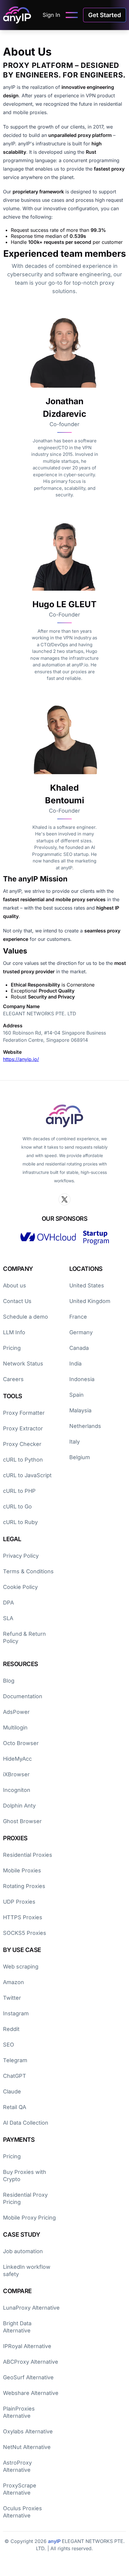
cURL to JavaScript (27, 1475)
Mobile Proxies (22, 1870)
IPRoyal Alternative (27, 2346)
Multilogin (15, 1727)
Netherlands (85, 1426)
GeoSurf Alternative (28, 2377)
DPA (8, 1603)
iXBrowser (16, 1774)
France (78, 1317)
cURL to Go (17, 1506)
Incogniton (17, 1790)
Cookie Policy (20, 1587)
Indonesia (82, 1379)
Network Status (23, 1364)
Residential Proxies (28, 1855)
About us (15, 1285)
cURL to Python (23, 1460)
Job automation (23, 2251)
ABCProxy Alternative (31, 2362)
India (75, 1364)
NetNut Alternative (27, 2447)
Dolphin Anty (19, 1806)
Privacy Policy (21, 1556)
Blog (9, 1681)
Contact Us (17, 1301)
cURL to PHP (19, 1491)
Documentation (23, 1696)
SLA (8, 1618)
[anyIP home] (17, 15)
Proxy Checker (22, 1444)
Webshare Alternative (31, 2393)
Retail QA (15, 2107)
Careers (13, 1379)
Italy (75, 1442)
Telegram (15, 2060)
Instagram (16, 2013)
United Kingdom (90, 1301)
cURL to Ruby (20, 1522)
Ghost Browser (22, 1821)
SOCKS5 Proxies (25, 1933)
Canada (79, 1348)
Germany (81, 1332)
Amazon (13, 1982)
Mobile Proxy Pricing (29, 2218)
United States (87, 1285)
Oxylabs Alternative (28, 2431)
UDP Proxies (19, 1902)
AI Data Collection (26, 2123)
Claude (12, 2091)
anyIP (55, 2541)
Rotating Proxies (24, 1886)
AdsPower (16, 1712)
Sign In (51, 15)
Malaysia (80, 1410)
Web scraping (21, 1967)
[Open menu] (72, 15)
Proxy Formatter (24, 1413)
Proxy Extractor (23, 1428)
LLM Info (14, 1332)
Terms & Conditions (28, 1571)
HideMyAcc (17, 1759)
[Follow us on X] (64, 1199)
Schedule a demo (25, 1317)
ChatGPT (15, 2076)
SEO (9, 2045)
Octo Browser (21, 1743)
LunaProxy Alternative (31, 2308)
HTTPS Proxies (23, 1917)
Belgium (80, 1457)
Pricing (12, 1348)
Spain (76, 1395)
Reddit (11, 2029)
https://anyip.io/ (21, 1059)
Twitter (12, 1998)
